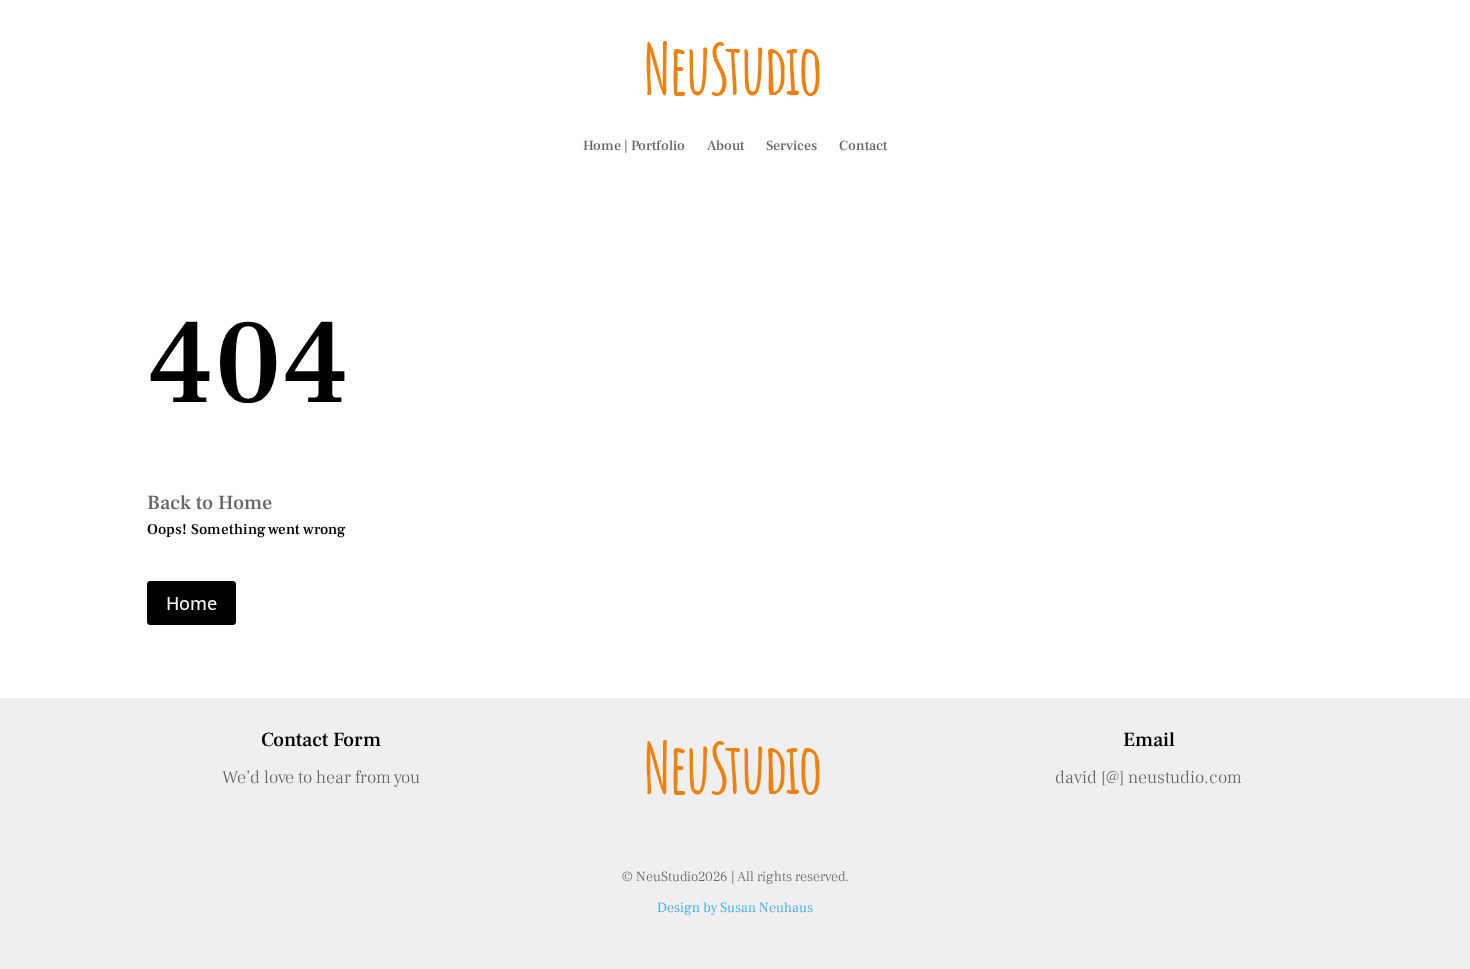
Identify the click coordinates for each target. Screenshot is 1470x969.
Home (191, 603)
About (725, 146)
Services (791, 146)
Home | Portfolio (634, 146)
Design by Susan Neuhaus (735, 908)
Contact (863, 146)
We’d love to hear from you (321, 777)
